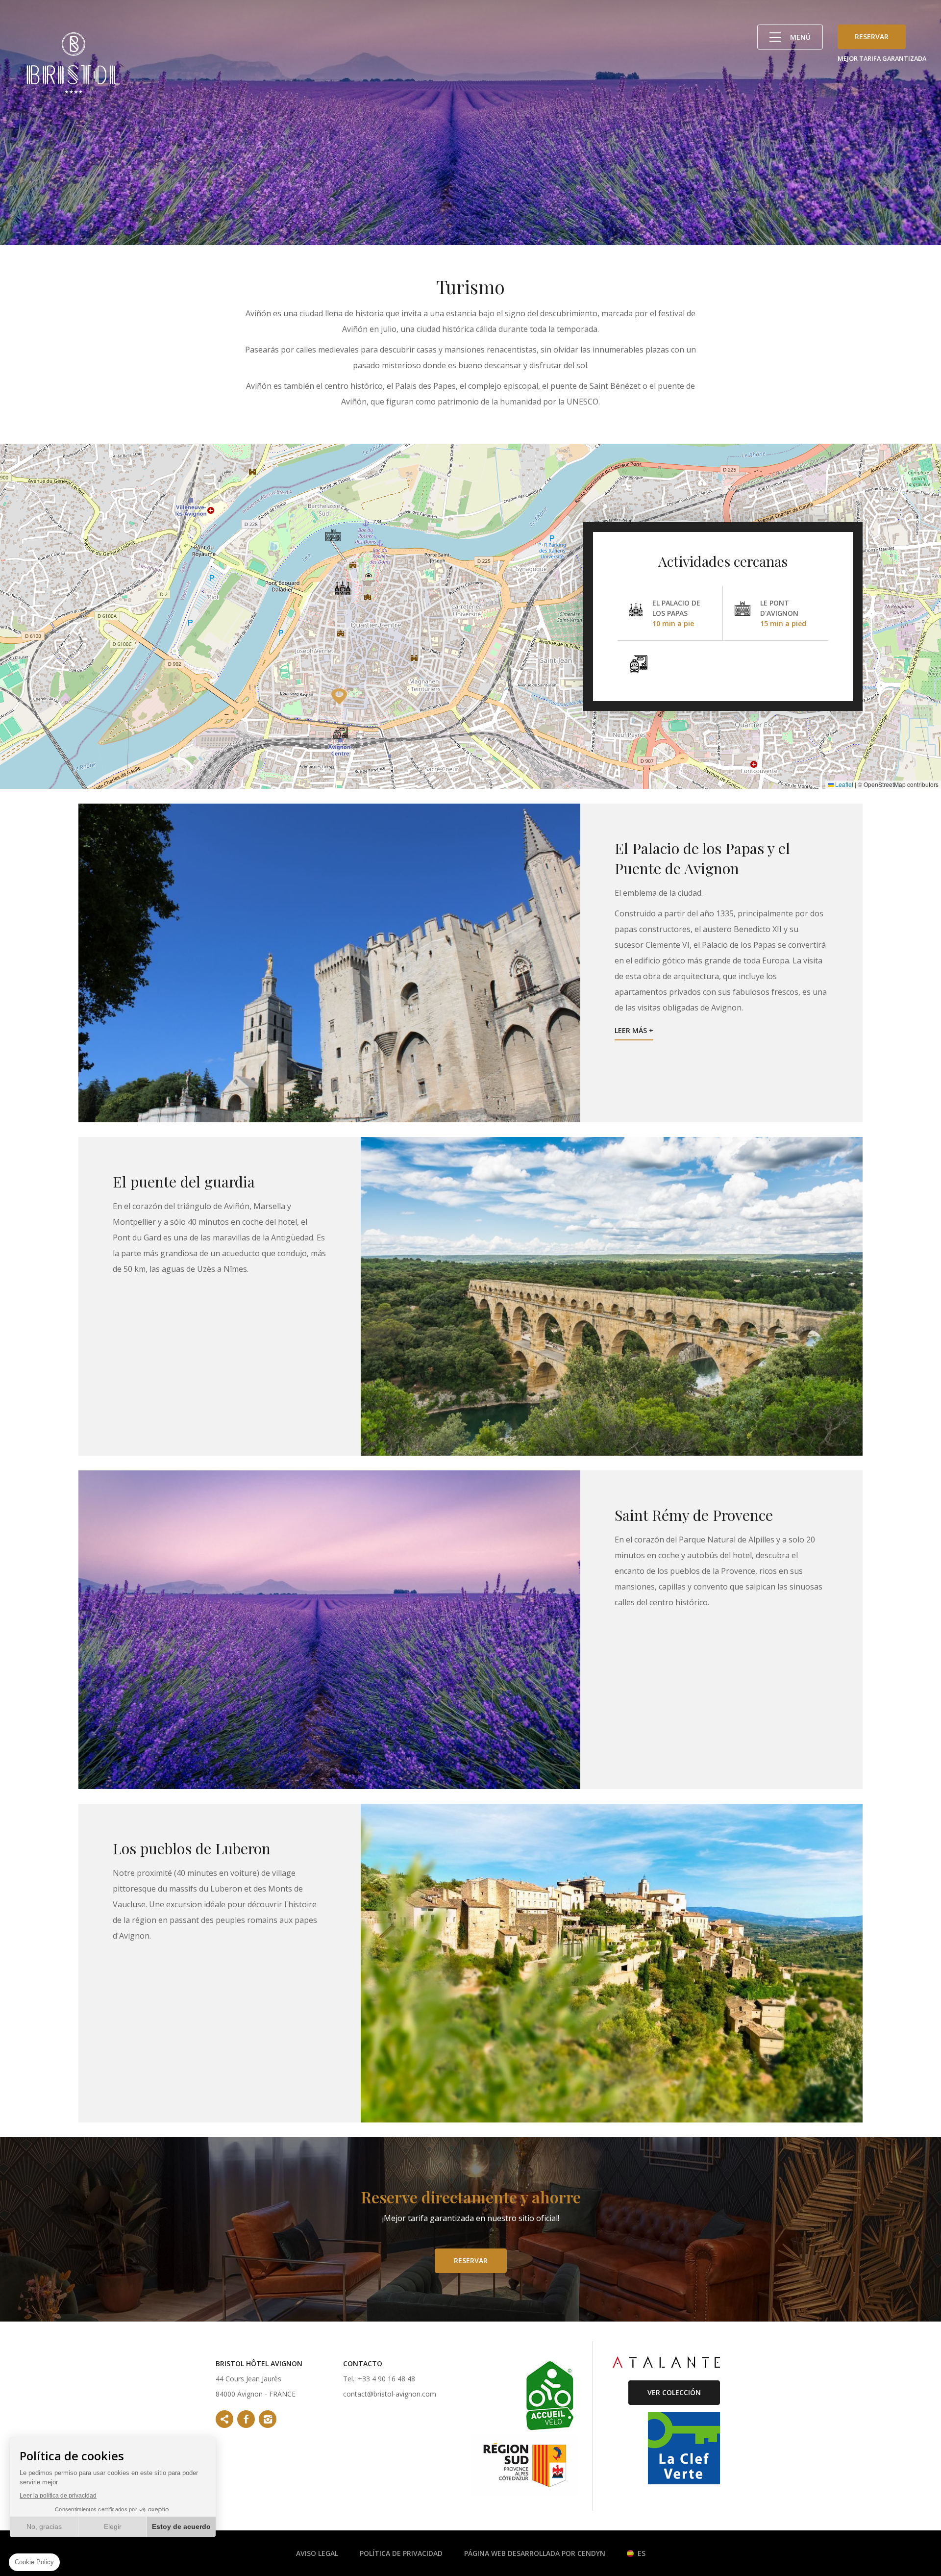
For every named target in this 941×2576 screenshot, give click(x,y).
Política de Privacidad (401, 2553)
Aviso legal (317, 2553)
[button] (343, 587)
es (642, 2553)
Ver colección (674, 2392)
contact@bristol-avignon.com (390, 2394)
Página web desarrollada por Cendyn (535, 2553)
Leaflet (843, 784)
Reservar (872, 37)
